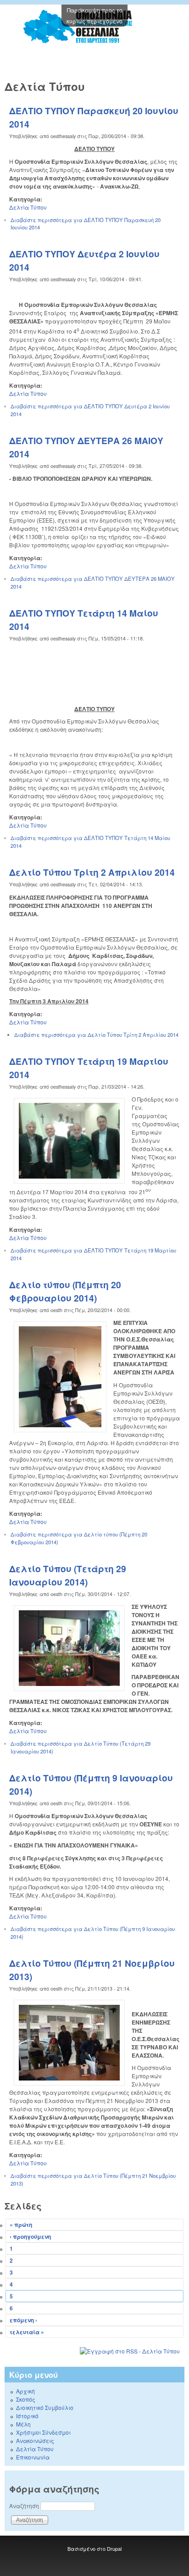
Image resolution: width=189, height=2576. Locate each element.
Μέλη (23, 2424)
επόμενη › (23, 2320)
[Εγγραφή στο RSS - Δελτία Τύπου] (94, 2351)
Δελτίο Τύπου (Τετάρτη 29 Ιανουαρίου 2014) (68, 1575)
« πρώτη (21, 2225)
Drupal (114, 2548)
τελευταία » (27, 2332)
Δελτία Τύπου (28, 207)
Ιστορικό (27, 2416)
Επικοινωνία (33, 2457)
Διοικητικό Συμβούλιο (45, 2407)
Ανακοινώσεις (35, 2440)
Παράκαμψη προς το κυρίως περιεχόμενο (94, 15)
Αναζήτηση (25, 2506)
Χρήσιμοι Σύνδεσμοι (43, 2432)
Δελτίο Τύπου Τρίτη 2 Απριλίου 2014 (92, 872)
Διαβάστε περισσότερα (96, 1035)
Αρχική (25, 2391)
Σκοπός (26, 2399)
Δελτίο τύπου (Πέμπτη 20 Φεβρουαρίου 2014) (65, 1291)
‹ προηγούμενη (30, 2237)
